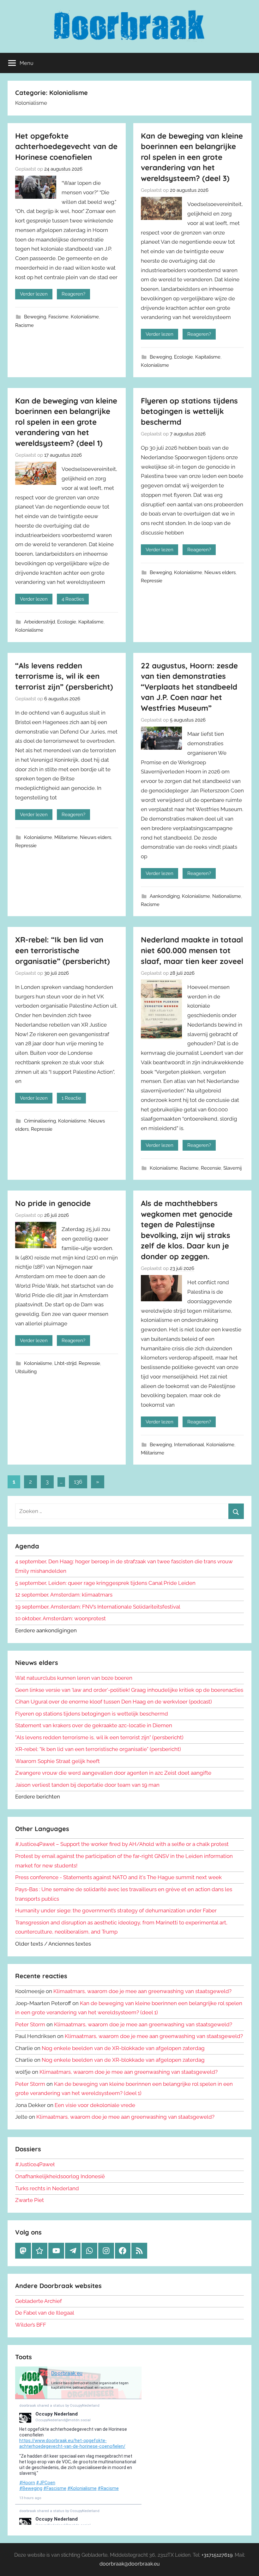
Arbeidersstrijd (39, 622)
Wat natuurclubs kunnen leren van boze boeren (74, 1678)
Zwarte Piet (30, 2200)
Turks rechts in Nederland (47, 2188)
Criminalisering (40, 1121)
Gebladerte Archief (39, 2301)
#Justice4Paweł (35, 2164)
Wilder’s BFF (31, 2325)
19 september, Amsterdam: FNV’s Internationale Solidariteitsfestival (98, 1607)
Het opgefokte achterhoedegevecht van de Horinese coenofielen (66, 146)
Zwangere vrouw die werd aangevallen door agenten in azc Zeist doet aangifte (113, 1773)
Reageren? (73, 294)
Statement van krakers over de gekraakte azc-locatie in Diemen (94, 1725)
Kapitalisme (208, 357)
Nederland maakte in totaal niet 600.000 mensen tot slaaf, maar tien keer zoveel (192, 950)
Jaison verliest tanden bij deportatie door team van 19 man (87, 1785)
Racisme (24, 325)
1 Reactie (71, 1098)
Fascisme (58, 317)
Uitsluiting (26, 1372)
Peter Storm (30, 2024)
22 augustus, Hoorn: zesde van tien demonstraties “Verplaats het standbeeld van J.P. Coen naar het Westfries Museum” (189, 687)
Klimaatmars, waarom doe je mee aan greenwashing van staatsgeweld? (142, 1991)
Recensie (211, 1168)
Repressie (152, 581)
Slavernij (232, 1168)
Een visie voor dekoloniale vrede (95, 2105)
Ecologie (184, 357)
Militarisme (66, 837)
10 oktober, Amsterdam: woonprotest (60, 1618)
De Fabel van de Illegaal (45, 2313)
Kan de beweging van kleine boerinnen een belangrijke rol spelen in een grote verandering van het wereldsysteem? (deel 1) (66, 422)
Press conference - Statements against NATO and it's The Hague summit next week (118, 1877)
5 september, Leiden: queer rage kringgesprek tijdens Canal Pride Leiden (105, 1583)
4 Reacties (73, 599)
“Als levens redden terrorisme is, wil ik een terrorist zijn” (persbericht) (64, 676)
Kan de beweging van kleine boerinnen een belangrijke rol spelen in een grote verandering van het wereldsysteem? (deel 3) (192, 157)
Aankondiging (165, 896)
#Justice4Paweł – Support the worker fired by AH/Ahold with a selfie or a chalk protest (122, 1844)
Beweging (35, 317)
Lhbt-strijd (65, 1363)
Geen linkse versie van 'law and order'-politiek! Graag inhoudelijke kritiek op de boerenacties (129, 1690)
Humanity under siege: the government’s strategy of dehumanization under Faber (116, 1910)
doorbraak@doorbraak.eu (130, 2564)
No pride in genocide (53, 1203)
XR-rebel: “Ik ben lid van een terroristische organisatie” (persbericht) (63, 950)
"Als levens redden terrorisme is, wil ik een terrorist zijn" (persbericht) (99, 1737)
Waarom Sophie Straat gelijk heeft (57, 1761)
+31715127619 (217, 2555)
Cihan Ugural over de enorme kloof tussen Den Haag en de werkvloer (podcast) (114, 1702)
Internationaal (189, 1445)
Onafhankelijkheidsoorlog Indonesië (60, 2176)
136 (78, 1482)
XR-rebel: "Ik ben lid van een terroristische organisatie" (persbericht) (98, 1749)
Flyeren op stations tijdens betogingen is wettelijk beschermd (189, 411)
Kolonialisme (85, 317)
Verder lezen (34, 294)
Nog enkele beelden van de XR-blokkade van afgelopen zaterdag (123, 2048)
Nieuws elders (220, 572)
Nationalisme (227, 896)
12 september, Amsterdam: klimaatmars (64, 1595)
